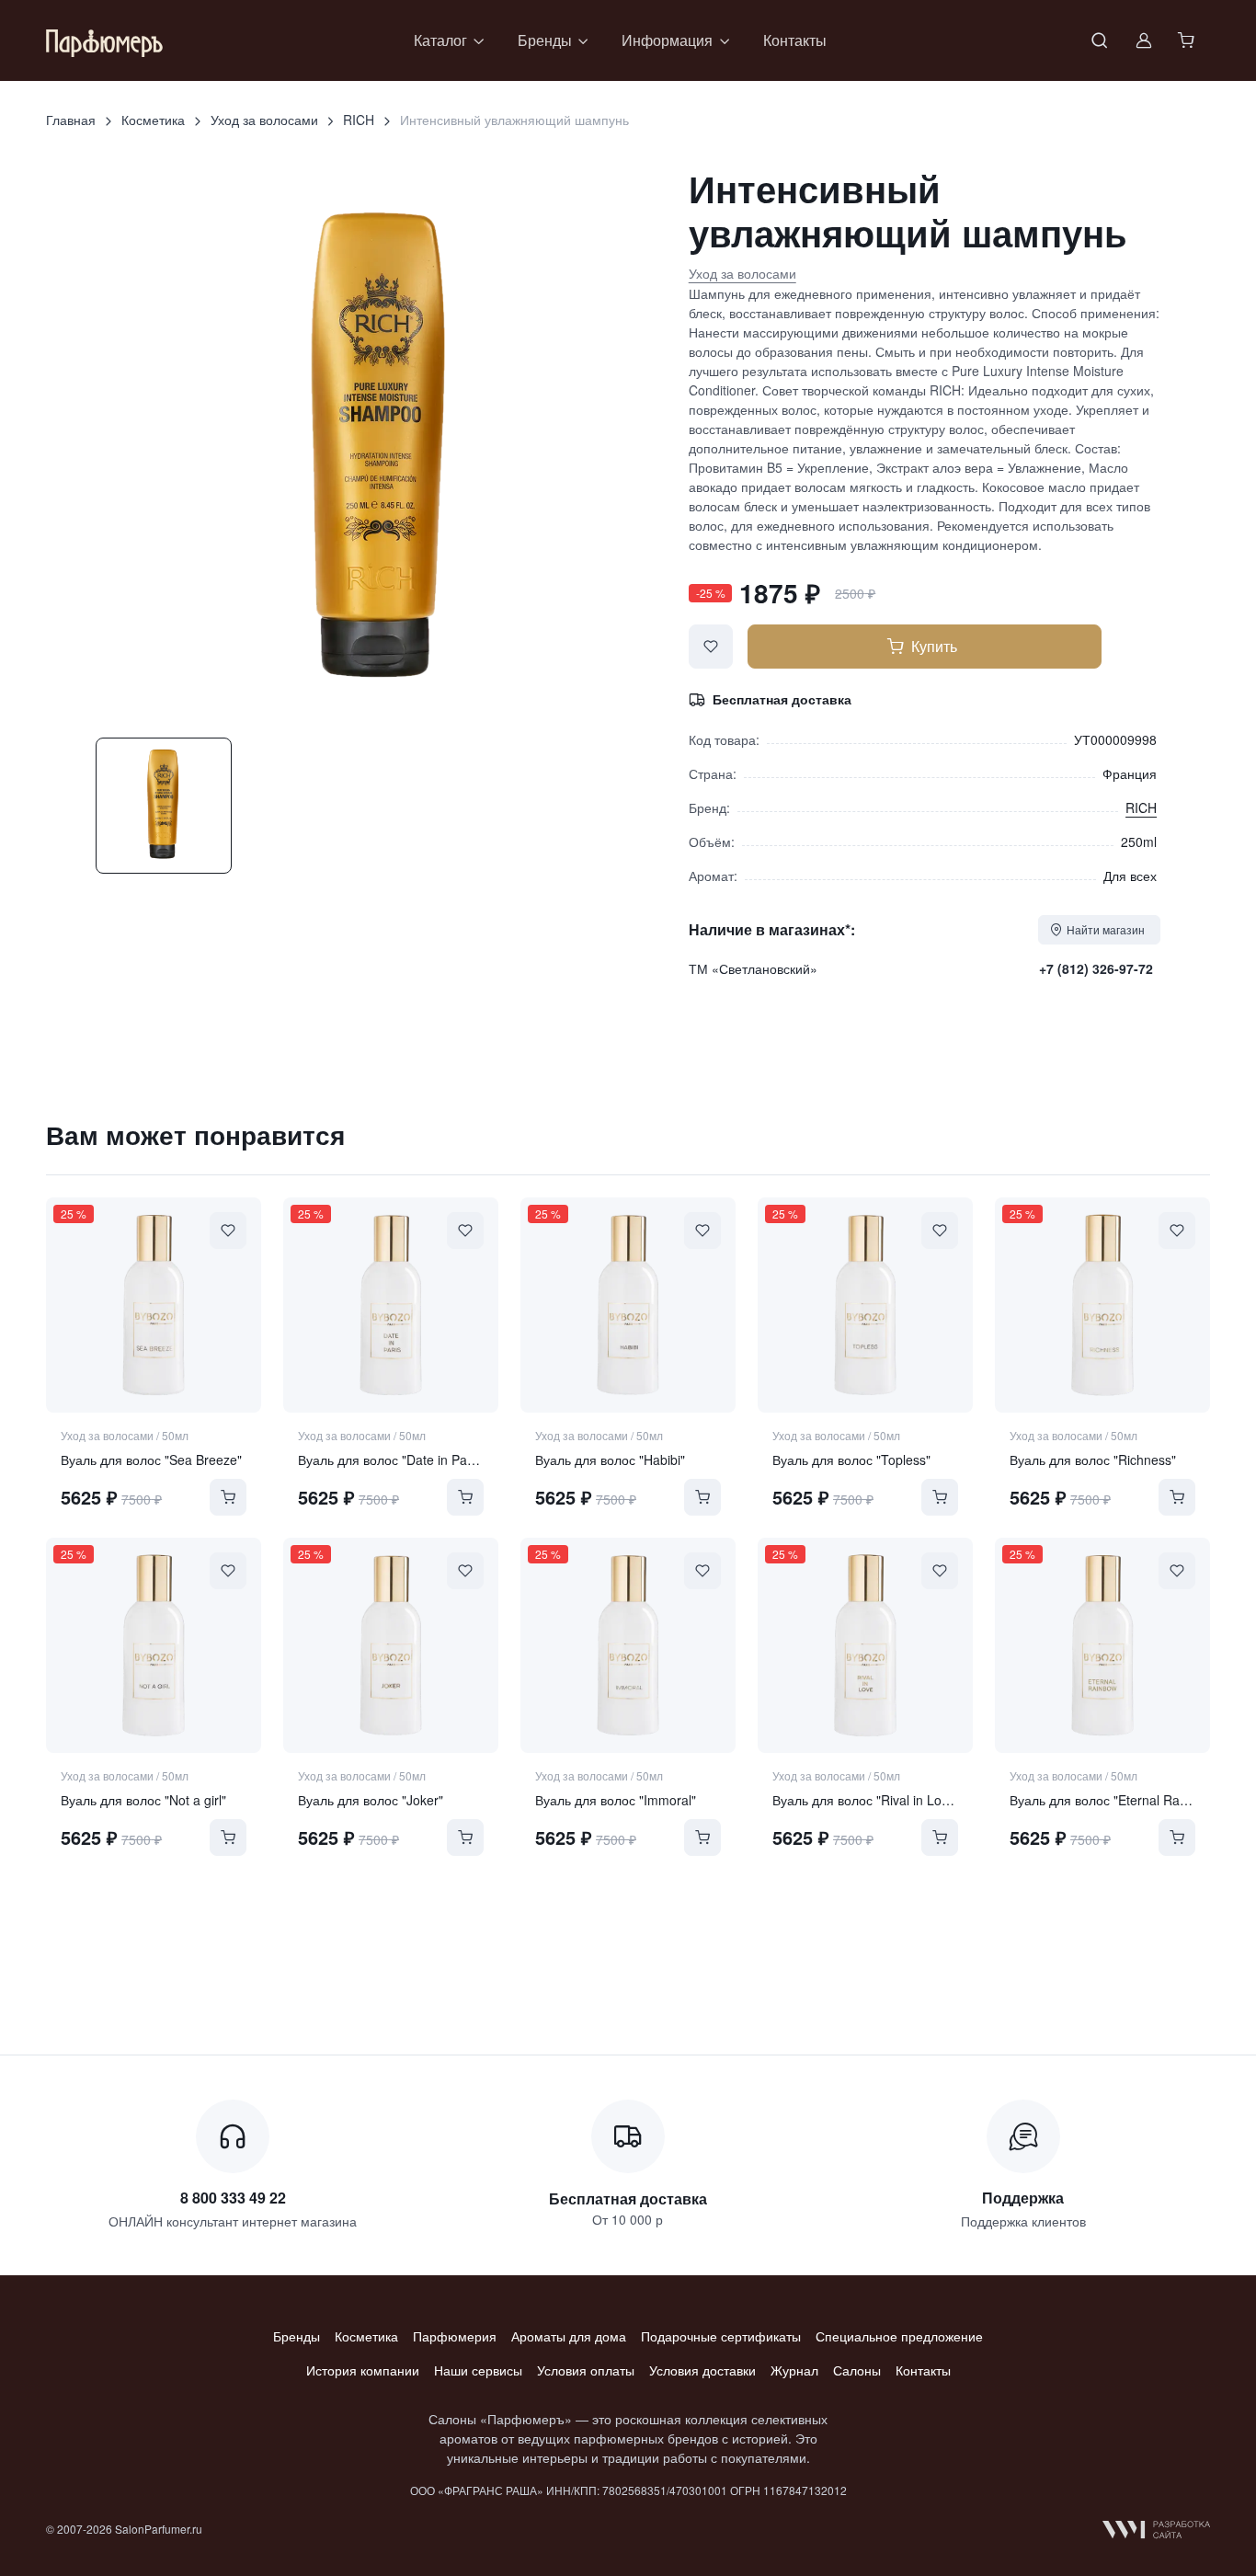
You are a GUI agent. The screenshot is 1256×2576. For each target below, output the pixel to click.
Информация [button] (667, 40)
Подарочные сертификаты (721, 2336)
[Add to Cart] (228, 1497)
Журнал (794, 2370)
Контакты (795, 40)
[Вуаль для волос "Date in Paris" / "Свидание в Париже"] (391, 1305)
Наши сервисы (478, 2370)
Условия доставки (702, 2370)
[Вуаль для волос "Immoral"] (628, 1645)
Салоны (857, 2370)
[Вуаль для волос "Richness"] (1102, 1305)
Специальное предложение (899, 2336)
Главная (71, 120)
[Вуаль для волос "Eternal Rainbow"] (1102, 1645)
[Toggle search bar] (1100, 40)
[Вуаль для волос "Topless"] (865, 1305)
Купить (934, 646)
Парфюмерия (455, 2336)
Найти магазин (1106, 929)
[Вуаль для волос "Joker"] (391, 1645)
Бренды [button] (545, 40)
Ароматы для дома (569, 2336)
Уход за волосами (264, 120)
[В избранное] (711, 647)
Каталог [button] (440, 40)
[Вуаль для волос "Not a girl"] (154, 1645)
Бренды (297, 2336)
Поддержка (1023, 2198)
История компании (363, 2370)
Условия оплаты (586, 2370)
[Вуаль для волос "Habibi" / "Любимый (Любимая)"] (628, 1305)
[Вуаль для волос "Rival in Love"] (865, 1645)
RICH (359, 120)
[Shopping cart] (1188, 40)
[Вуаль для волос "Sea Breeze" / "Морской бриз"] (154, 1305)
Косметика (153, 120)
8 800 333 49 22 (233, 2198)
